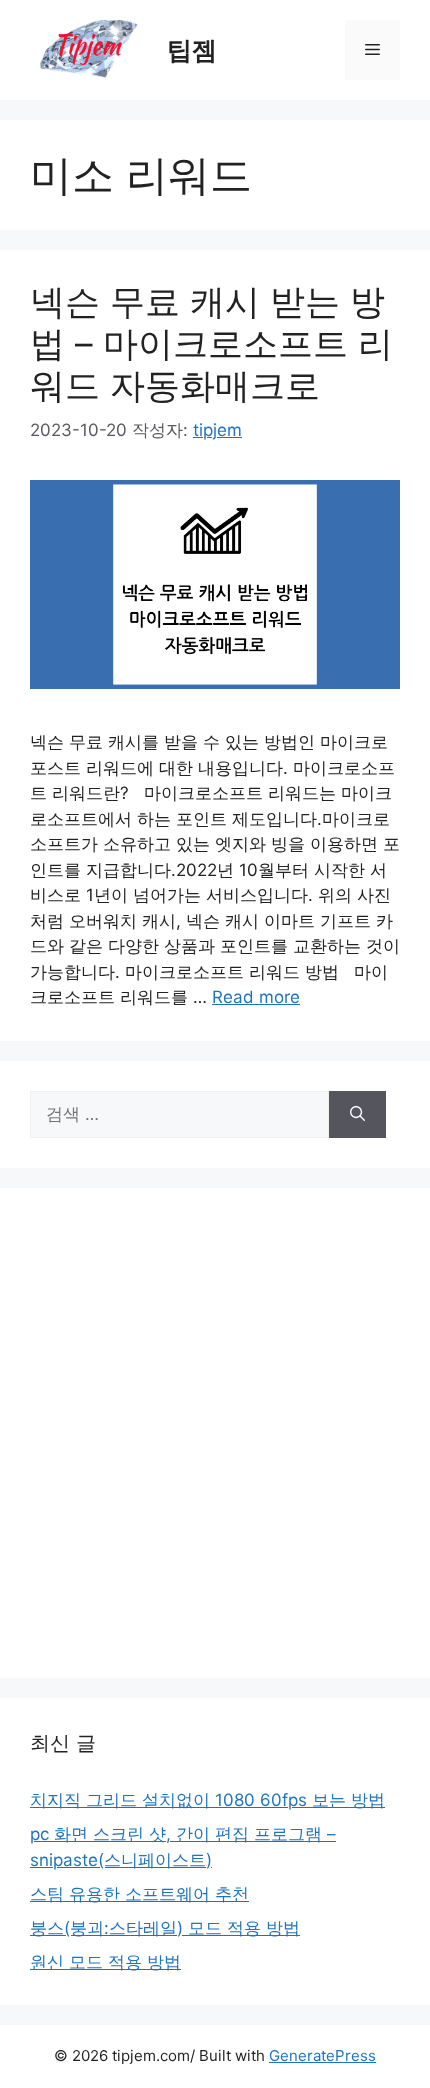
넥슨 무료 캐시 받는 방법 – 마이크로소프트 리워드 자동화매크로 (211, 343)
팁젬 (192, 50)
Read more (256, 997)
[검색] (357, 1115)
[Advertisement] (215, 1433)
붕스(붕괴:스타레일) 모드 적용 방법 (165, 1928)
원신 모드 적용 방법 (105, 1962)
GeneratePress (322, 2055)
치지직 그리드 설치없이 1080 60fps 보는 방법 (207, 1800)
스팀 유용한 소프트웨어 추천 (139, 1894)
